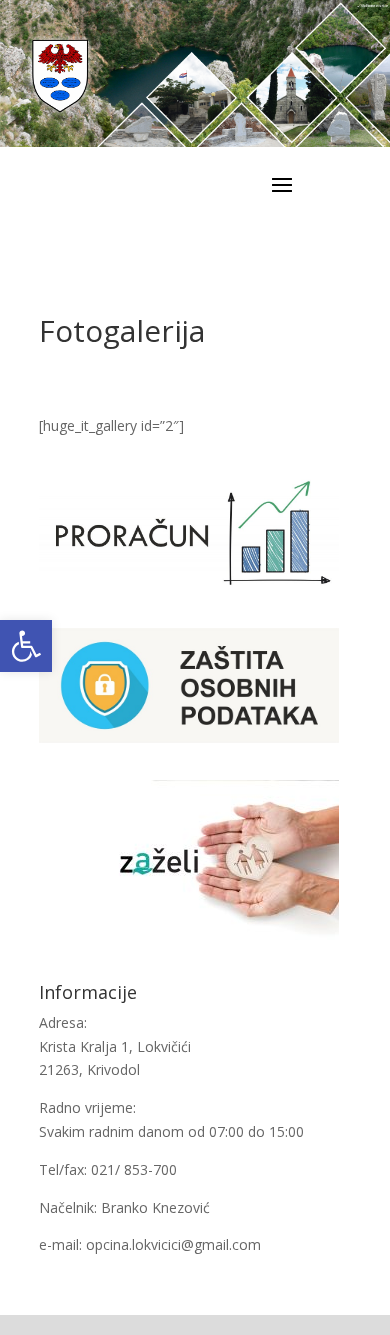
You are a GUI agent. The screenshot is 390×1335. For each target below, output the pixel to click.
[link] (26, 646)
